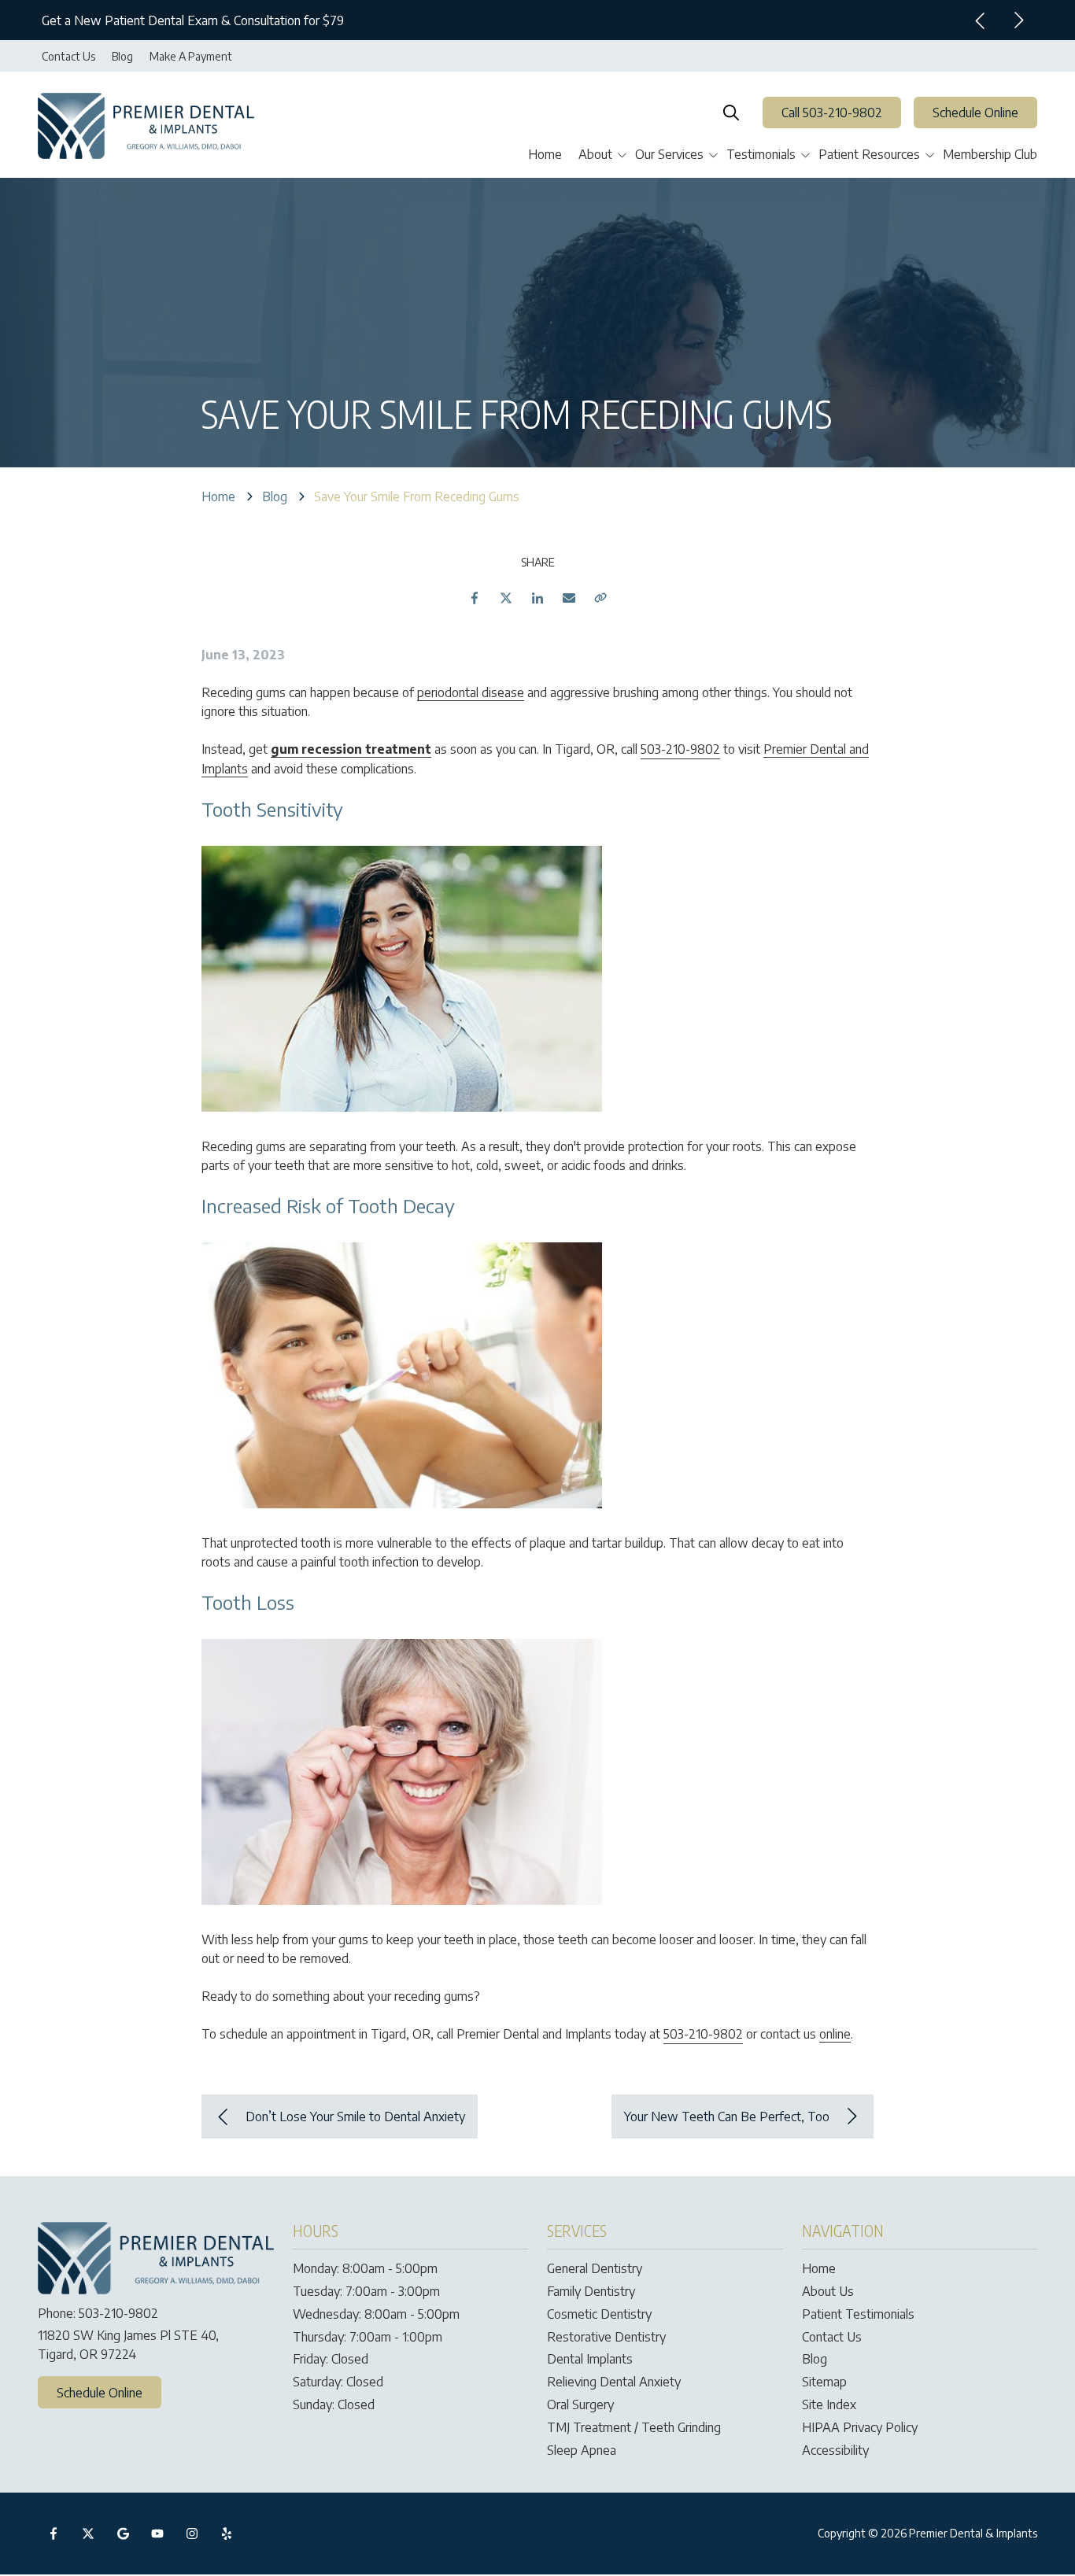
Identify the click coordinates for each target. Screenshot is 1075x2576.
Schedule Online (975, 113)
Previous (981, 20)
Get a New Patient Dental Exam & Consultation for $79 (193, 20)
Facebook (475, 598)
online (835, 2034)
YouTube (157, 2534)
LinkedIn (537, 598)
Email (569, 598)
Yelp (227, 2534)
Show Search (731, 113)
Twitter (506, 598)
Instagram (192, 2534)
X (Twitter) (88, 2534)
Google (123, 2534)
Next (1018, 20)
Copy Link (600, 598)
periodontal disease (471, 692)
